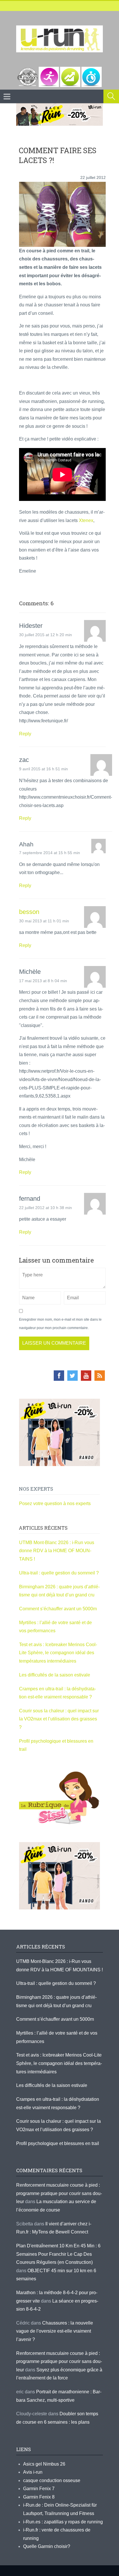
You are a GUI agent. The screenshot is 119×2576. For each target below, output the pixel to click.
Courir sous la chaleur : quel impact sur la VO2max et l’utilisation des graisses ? (59, 1719)
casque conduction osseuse (52, 2480)
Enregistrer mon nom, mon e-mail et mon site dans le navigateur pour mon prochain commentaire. (60, 1324)
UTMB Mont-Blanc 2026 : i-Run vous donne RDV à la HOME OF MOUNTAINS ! (57, 1551)
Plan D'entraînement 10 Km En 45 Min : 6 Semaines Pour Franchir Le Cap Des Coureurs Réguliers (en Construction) (58, 2254)
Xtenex (86, 520)
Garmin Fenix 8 (39, 2497)
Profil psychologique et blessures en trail (58, 2143)
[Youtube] (86, 1376)
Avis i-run (33, 2472)
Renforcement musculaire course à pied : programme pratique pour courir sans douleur (59, 2193)
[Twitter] (72, 1376)
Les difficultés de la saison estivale (55, 1675)
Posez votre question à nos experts (55, 1503)
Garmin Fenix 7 (39, 2489)
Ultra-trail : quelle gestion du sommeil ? (59, 1573)
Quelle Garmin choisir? (47, 2546)
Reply (25, 734)
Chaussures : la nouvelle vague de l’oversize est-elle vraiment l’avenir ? (55, 2331)
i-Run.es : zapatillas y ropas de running (63, 2522)
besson (29, 912)
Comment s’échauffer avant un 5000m (58, 1609)
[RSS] (100, 1376)
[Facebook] (59, 1376)
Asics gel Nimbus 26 (44, 2464)
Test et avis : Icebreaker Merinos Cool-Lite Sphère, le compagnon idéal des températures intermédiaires (58, 1653)
